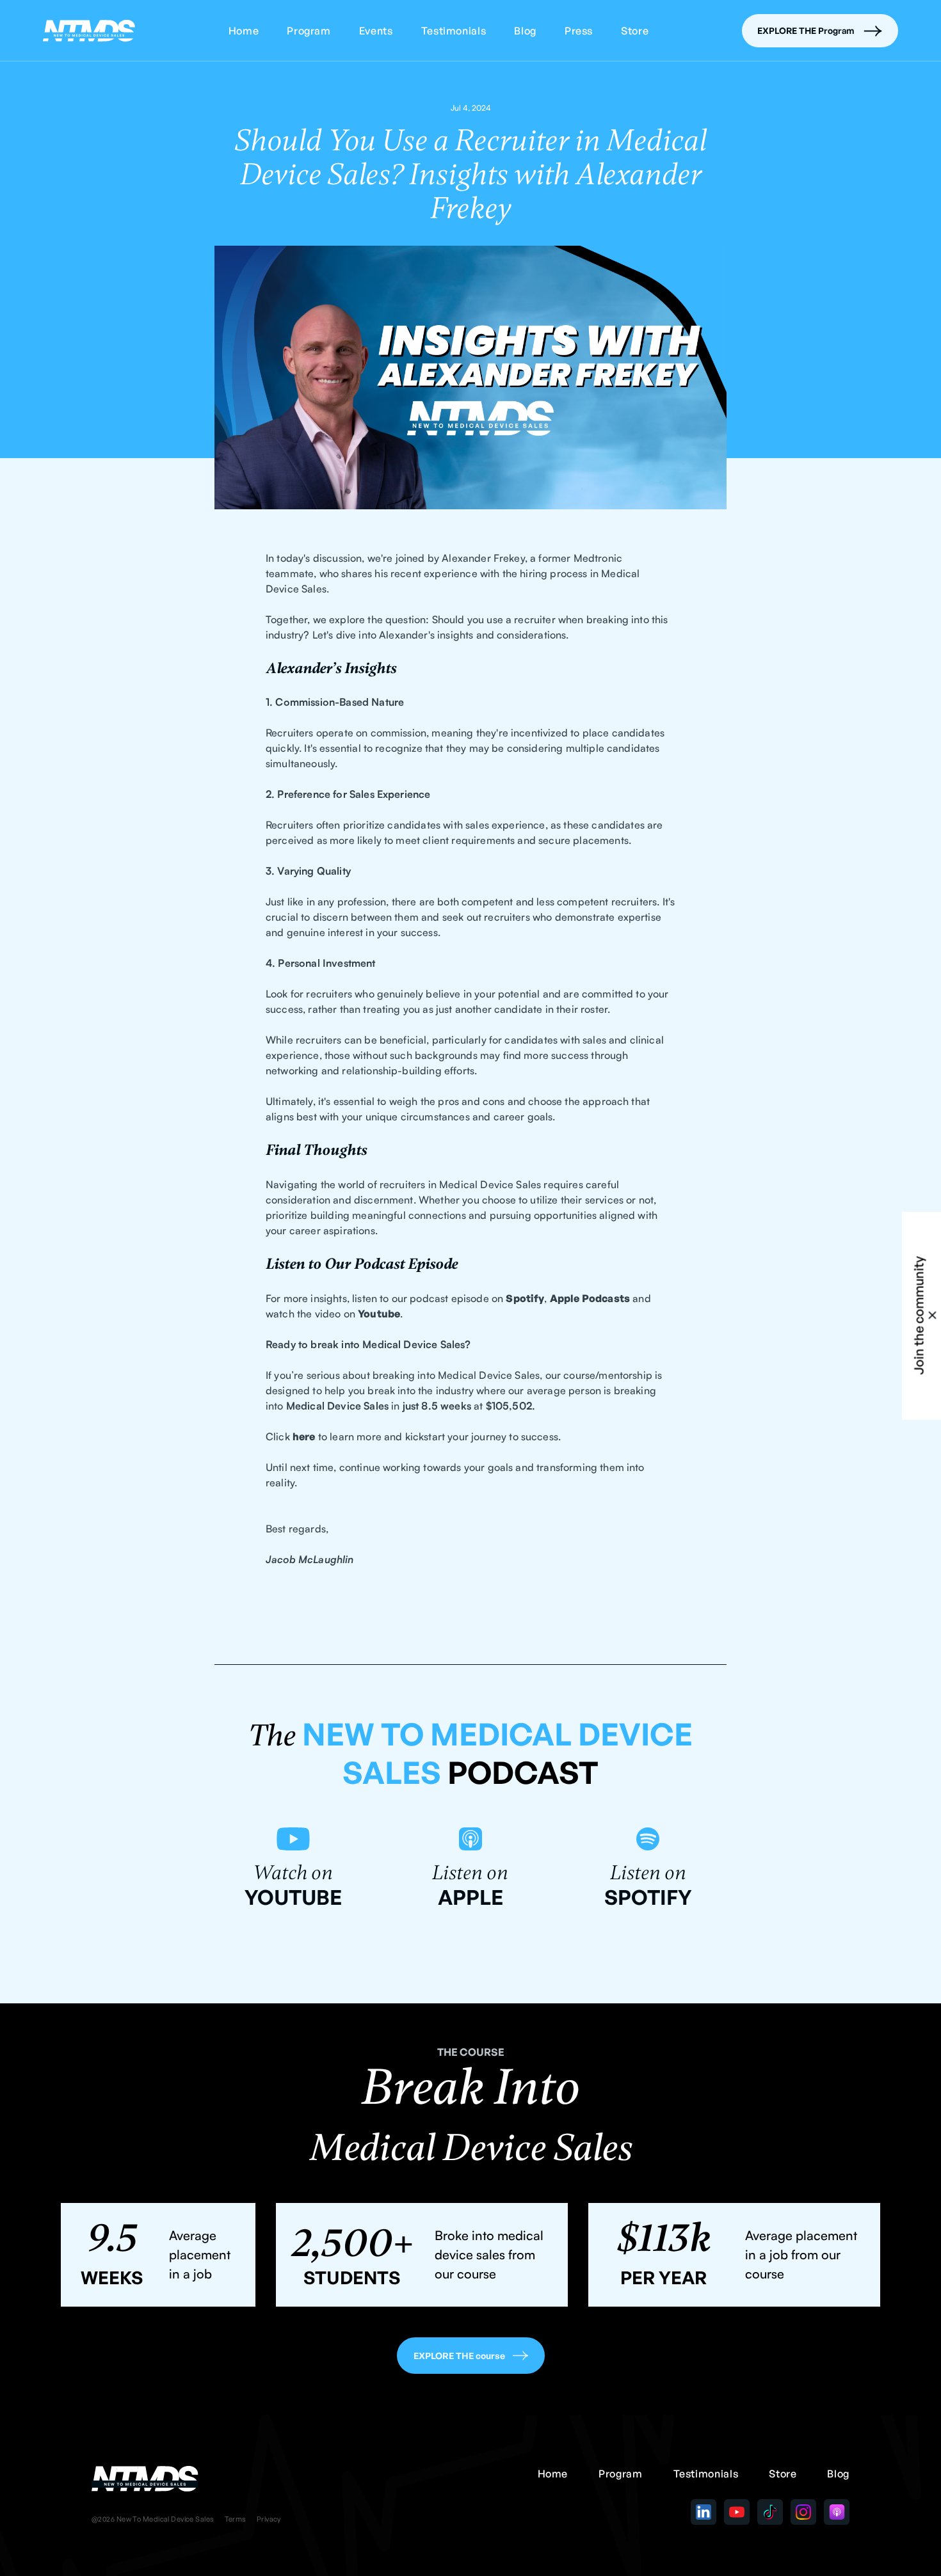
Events (376, 31)
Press (579, 31)
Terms (236, 2519)
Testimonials (454, 31)
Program (309, 31)
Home (244, 31)
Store (635, 31)
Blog (525, 31)
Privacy (269, 2519)
